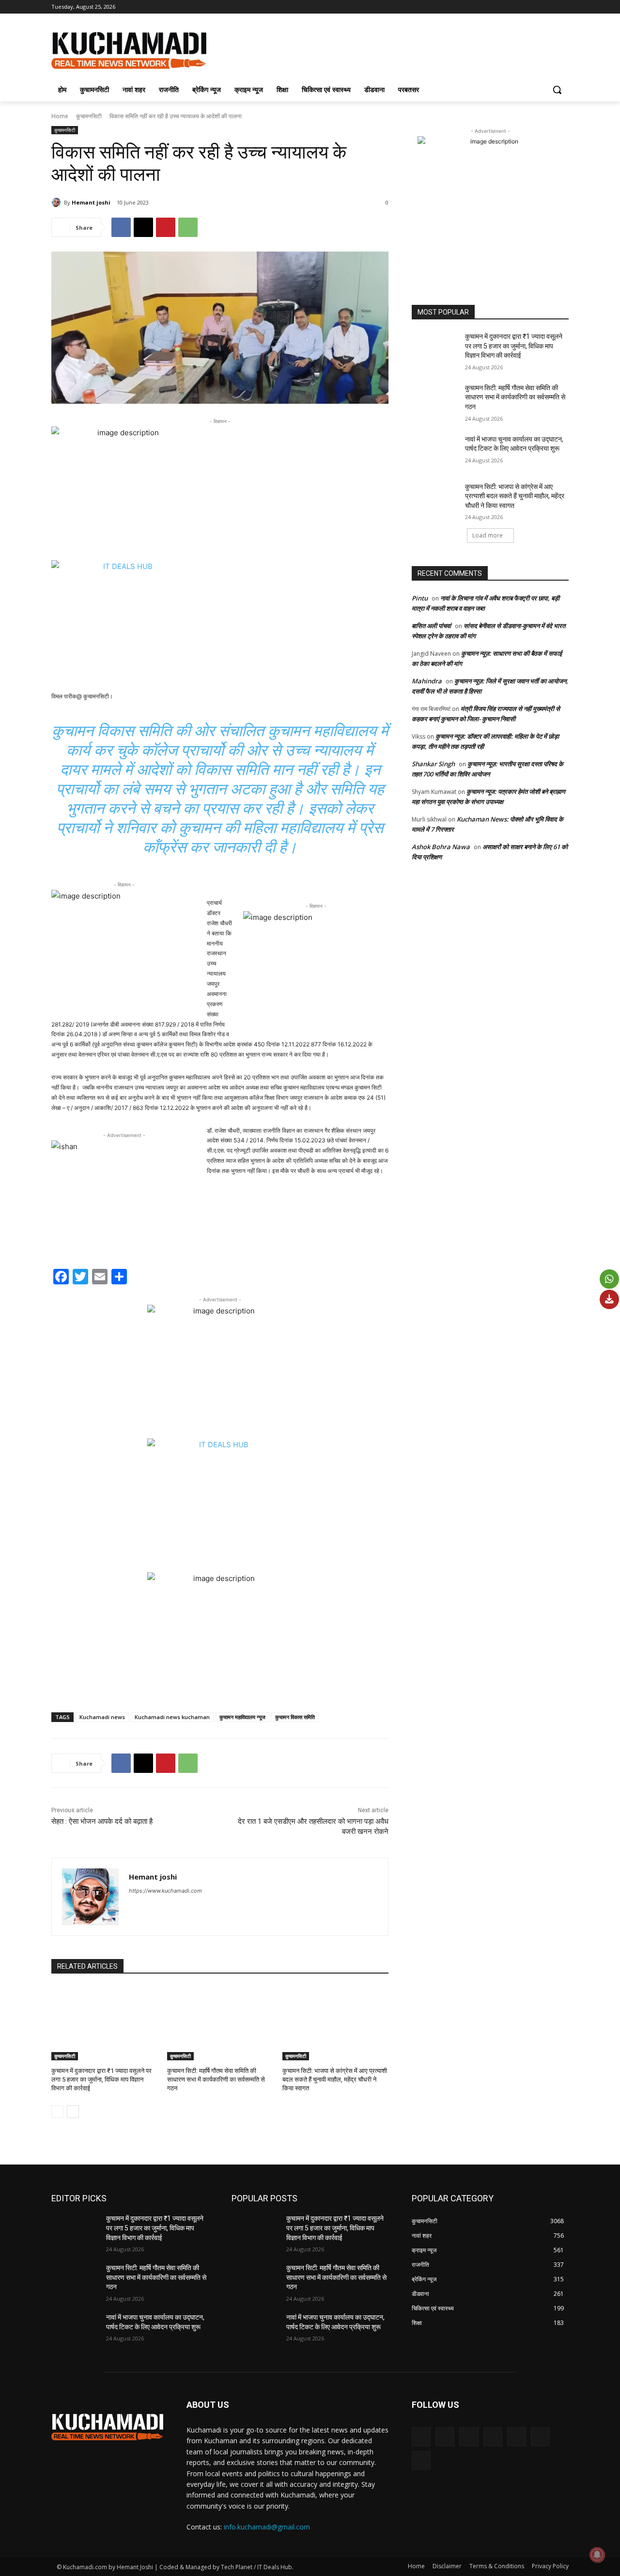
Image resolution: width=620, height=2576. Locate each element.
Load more (488, 535)
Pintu (420, 598)
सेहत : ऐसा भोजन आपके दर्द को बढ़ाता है (102, 1821)
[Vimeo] (550, 7)
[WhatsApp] (188, 227)
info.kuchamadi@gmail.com (267, 2527)
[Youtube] (563, 7)
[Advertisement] (383, 49)
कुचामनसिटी (89, 116)
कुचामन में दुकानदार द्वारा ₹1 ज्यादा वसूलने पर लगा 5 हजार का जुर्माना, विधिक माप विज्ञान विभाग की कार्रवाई (101, 2079)
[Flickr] (469, 2437)
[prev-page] (57, 2112)
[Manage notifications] (597, 2555)
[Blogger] (421, 2437)
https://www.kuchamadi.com (165, 1891)
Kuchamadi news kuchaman (172, 1717)
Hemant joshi (91, 202)
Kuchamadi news (102, 1717)
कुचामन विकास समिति (295, 1717)
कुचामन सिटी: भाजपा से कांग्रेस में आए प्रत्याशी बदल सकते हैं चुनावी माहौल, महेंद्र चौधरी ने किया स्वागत (335, 2079)
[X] (536, 7)
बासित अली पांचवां (431, 626)
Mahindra (427, 681)
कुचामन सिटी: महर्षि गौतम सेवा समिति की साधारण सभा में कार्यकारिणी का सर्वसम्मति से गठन (216, 2079)
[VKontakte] (540, 2437)
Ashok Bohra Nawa (441, 847)
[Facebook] (509, 7)
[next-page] (73, 2112)
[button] (557, 90)
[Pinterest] (166, 227)
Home (60, 116)
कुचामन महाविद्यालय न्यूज (242, 1717)
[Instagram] (523, 7)
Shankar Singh (433, 764)
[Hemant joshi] (58, 203)
